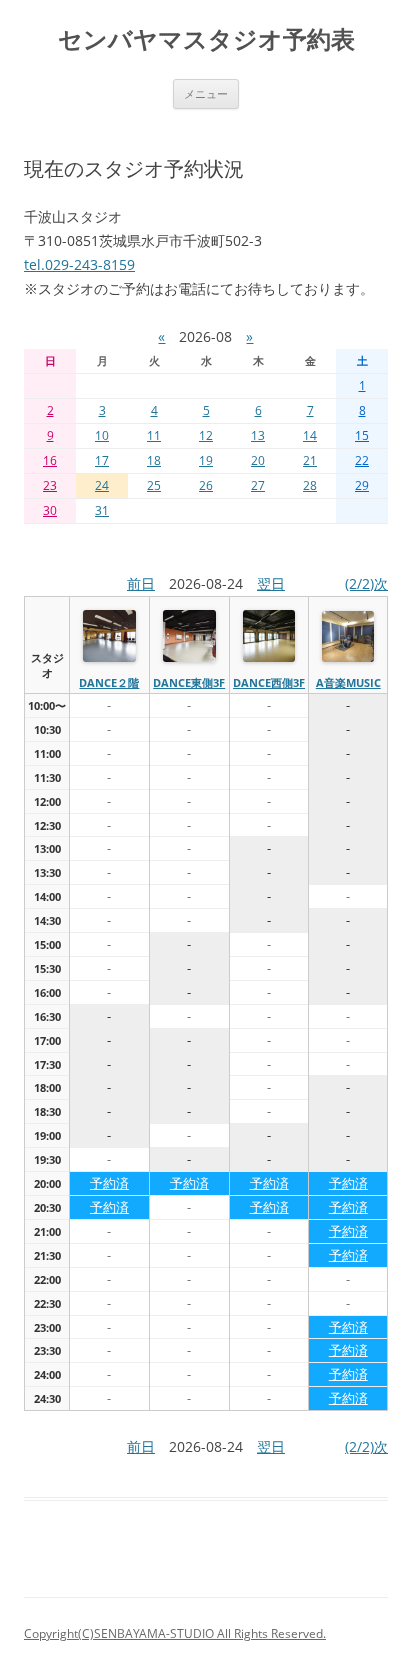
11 (154, 435)
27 (258, 485)
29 (362, 485)
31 (102, 510)
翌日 (271, 583)
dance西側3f (269, 682)
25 (154, 485)
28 (310, 485)
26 (206, 485)
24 (102, 485)
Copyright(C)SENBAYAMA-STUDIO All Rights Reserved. (175, 1633)
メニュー (206, 93)
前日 (141, 583)
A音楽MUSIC (348, 682)
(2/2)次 (366, 583)
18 (154, 460)
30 (50, 510)
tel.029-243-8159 (79, 264)
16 (50, 460)
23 (50, 485)
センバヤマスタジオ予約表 (206, 39)
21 (310, 460)
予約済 (109, 1183)
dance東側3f (189, 682)
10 (102, 435)
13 (258, 435)
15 (362, 435)
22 (362, 460)
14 (310, 435)
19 (206, 460)
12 (206, 435)
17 (102, 460)
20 (258, 460)
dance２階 (109, 682)
